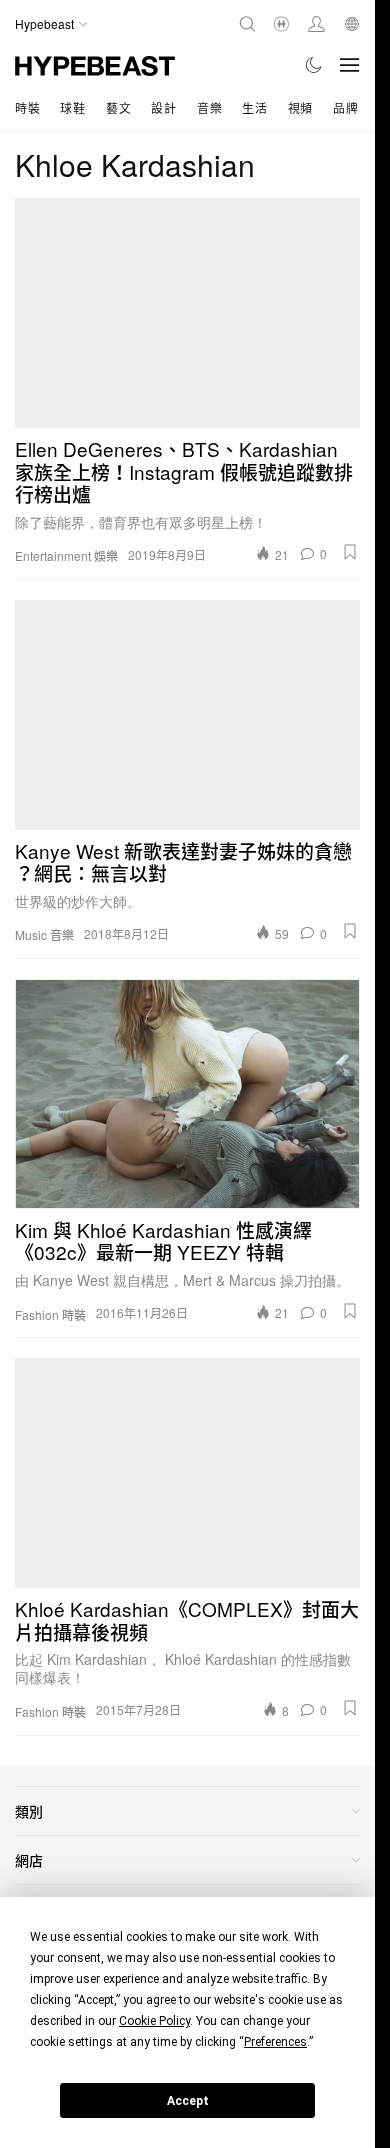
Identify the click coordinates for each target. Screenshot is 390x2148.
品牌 (345, 107)
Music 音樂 (44, 935)
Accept (188, 2101)
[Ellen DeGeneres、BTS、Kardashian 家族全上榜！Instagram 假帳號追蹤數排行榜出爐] (187, 313)
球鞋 (72, 107)
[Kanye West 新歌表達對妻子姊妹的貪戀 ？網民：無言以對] (187, 715)
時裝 (27, 107)
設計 (163, 107)
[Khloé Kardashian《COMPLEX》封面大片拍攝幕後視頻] (187, 1473)
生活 (254, 107)
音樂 (209, 107)
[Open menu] (350, 65)
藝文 (118, 107)
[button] (350, 552)
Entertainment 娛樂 (66, 556)
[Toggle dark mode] (314, 65)
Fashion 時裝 (50, 1315)
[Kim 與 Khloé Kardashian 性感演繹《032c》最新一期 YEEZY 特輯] (187, 1094)
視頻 (300, 107)
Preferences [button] (275, 2042)
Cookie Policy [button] (154, 2021)
